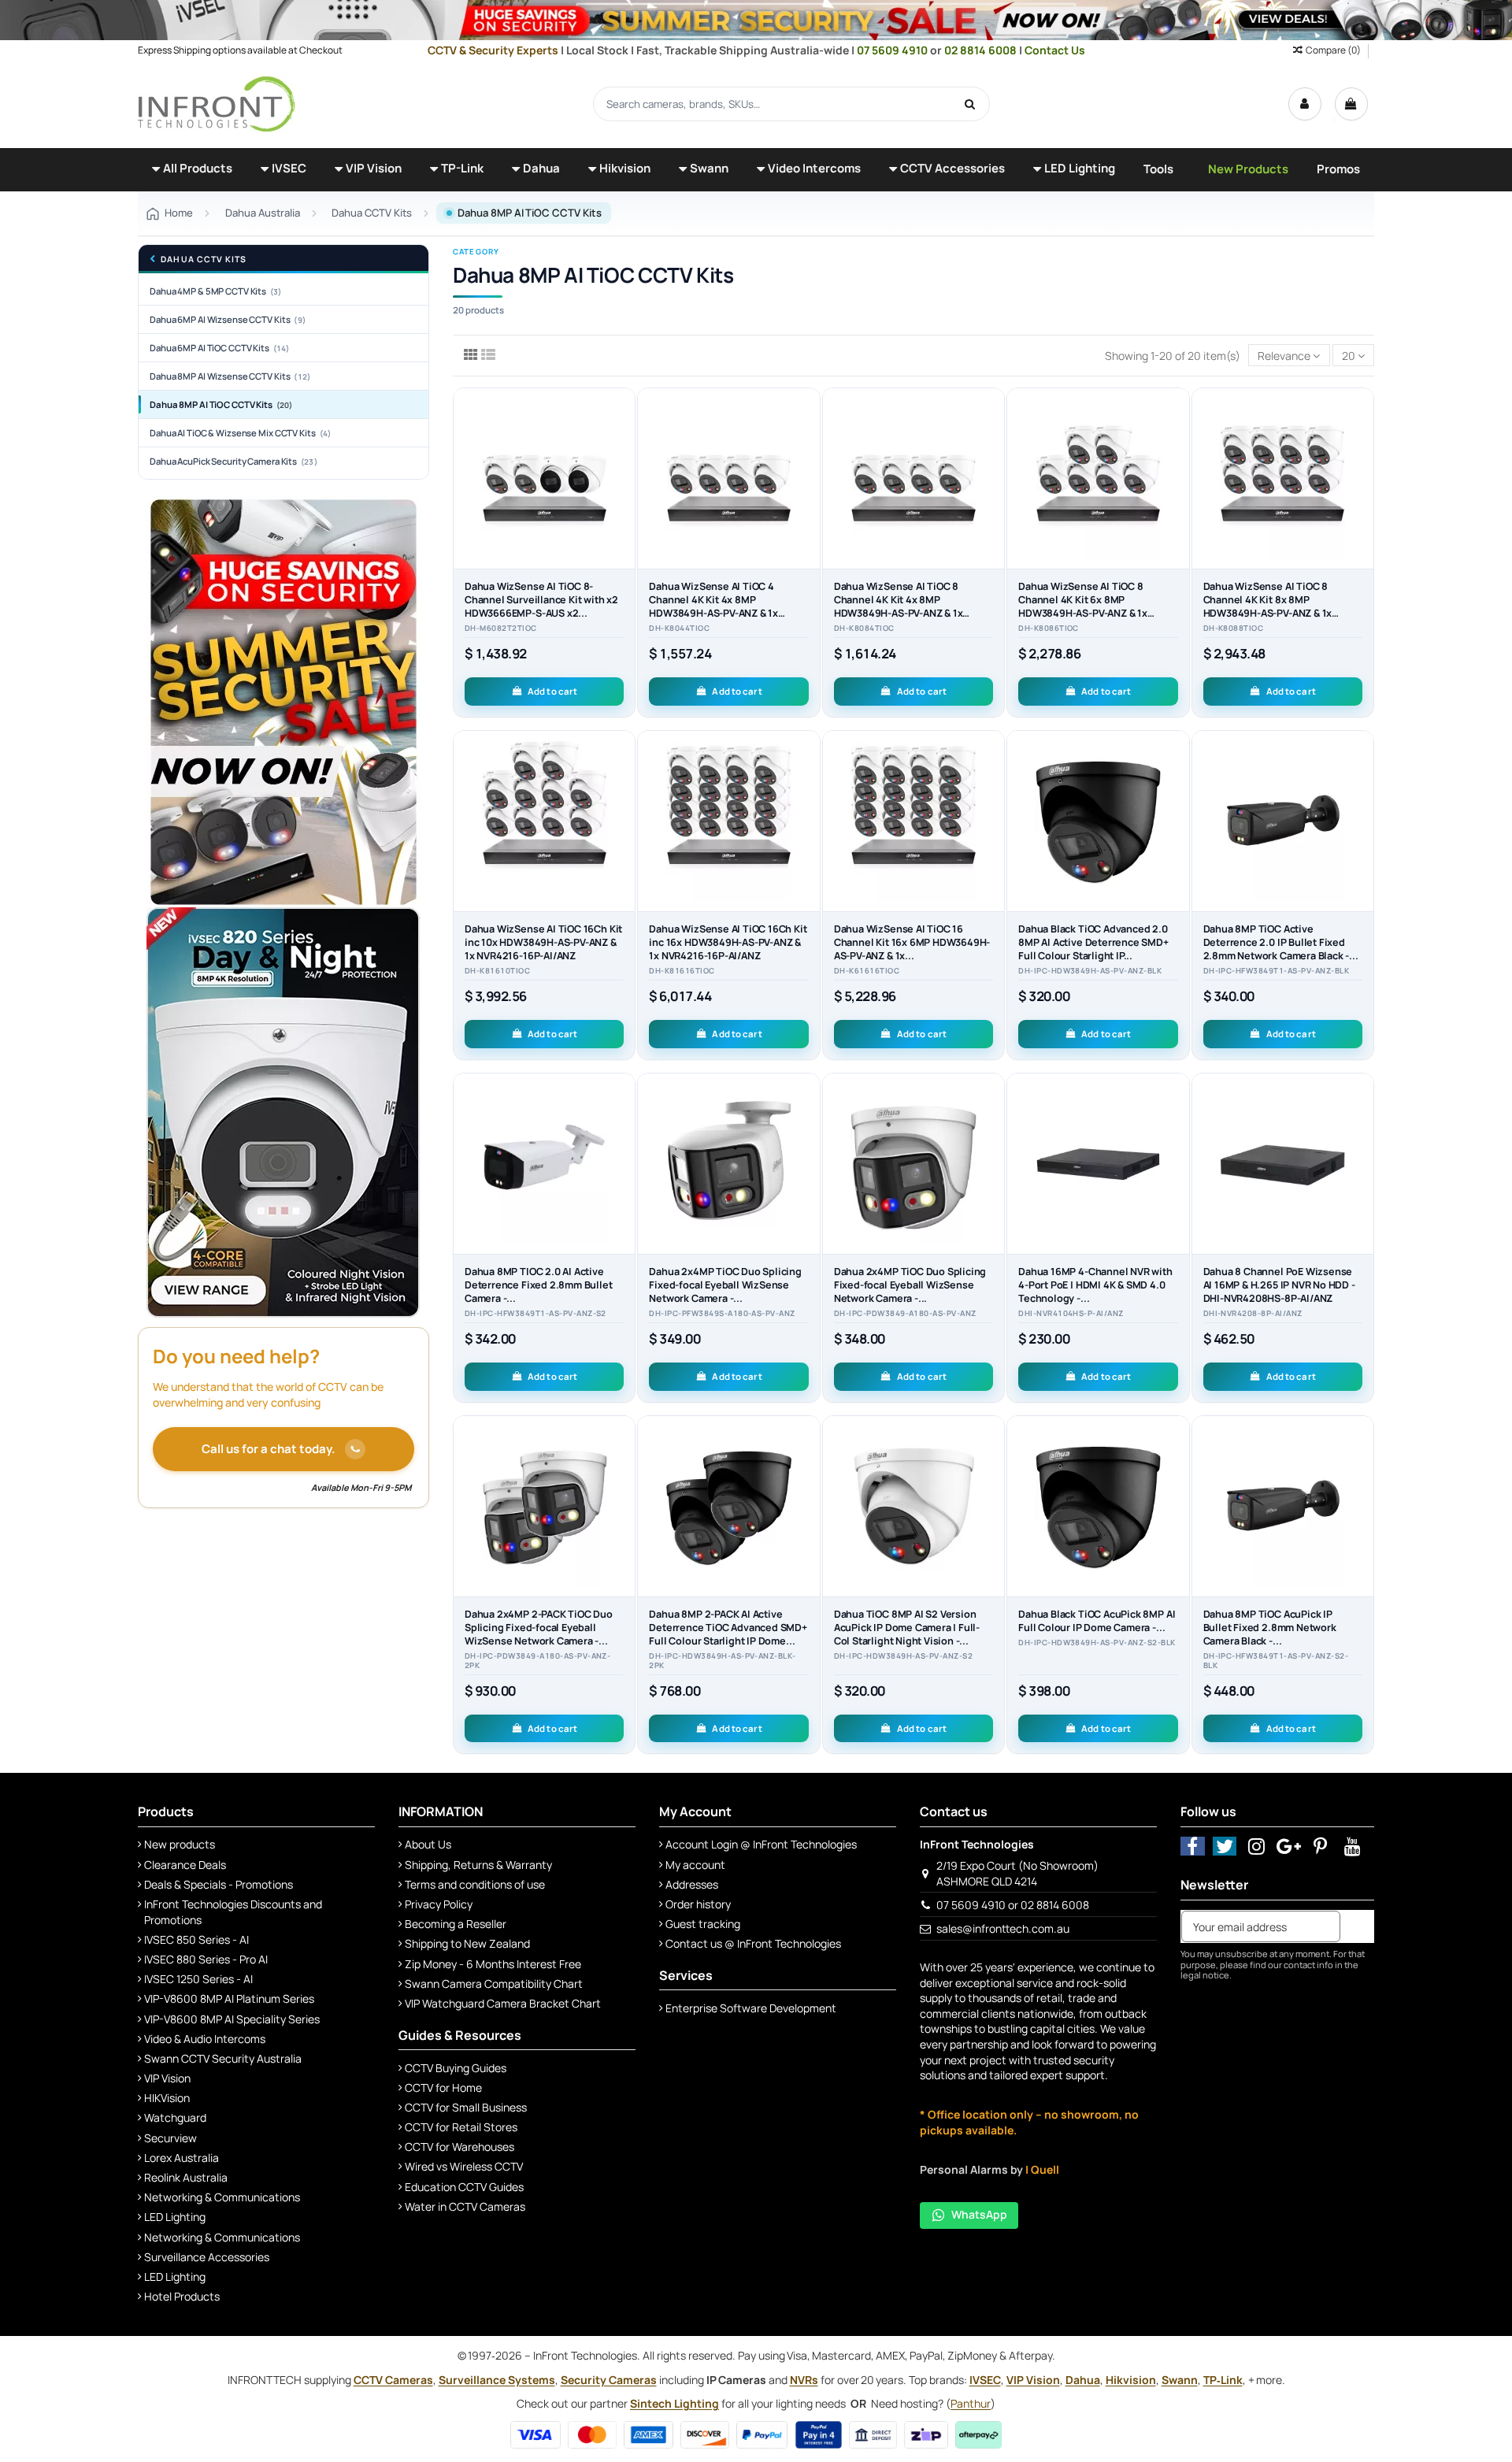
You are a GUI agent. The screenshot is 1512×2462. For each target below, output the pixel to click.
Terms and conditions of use (475, 1884)
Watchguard (175, 2117)
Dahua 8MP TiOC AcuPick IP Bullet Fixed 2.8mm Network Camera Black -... (1270, 1628)
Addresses (692, 1884)
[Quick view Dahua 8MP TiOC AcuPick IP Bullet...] (1362, 1495)
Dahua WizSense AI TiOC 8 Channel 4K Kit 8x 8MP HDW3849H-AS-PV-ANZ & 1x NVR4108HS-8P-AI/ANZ (1268, 606)
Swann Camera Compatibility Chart (494, 1984)
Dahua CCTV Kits (204, 260)
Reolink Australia (186, 2177)
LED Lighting (175, 2217)
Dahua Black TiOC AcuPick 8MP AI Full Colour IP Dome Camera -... (1097, 1621)
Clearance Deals (185, 1865)
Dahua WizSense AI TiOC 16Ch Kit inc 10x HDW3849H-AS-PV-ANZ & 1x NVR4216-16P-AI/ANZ (543, 942)
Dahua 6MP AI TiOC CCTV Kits (220, 348)
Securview (170, 2138)
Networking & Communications (222, 2197)
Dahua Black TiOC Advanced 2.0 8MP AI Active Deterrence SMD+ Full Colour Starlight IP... (1093, 942)
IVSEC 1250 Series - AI (198, 1979)
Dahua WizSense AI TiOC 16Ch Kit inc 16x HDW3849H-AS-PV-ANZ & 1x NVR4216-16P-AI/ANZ (728, 942)
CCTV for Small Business (466, 2107)
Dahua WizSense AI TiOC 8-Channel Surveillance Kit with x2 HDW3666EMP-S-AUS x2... (541, 600)
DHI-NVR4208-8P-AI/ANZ (1253, 1314)
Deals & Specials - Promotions (219, 1884)
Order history (698, 1904)
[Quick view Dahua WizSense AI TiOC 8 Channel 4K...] (992, 466)
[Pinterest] (1321, 1846)
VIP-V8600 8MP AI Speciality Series (232, 2019)
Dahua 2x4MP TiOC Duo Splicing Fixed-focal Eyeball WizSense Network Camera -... (725, 1285)
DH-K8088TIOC (1234, 628)
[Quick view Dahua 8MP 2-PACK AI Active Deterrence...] (808, 1495)
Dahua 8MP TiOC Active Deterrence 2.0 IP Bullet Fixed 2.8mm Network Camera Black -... (1281, 942)
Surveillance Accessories (207, 2257)
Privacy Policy (439, 1904)
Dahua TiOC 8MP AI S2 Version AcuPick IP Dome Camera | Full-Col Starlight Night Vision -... (907, 1628)
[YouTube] (1353, 1846)
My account (695, 1865)
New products (180, 1844)
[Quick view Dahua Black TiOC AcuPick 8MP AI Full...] (1177, 1495)
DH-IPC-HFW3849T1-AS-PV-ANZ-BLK (1276, 971)
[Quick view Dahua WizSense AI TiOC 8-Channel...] (623, 466)
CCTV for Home (443, 2088)
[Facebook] (1193, 1846)
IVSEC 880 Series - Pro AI (206, 1959)
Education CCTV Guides (464, 2187)
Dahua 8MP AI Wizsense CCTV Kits (230, 376)
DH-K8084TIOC (864, 628)
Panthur (971, 2403)
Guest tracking (703, 1924)
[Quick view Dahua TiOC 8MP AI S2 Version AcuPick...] (992, 1495)
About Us (428, 1844)
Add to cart (552, 691)
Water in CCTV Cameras (465, 2206)
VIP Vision (167, 2078)
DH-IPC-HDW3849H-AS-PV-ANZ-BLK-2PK (722, 1661)
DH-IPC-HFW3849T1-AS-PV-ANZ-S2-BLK (1276, 1661)
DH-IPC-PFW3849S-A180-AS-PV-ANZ (722, 1314)
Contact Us (1055, 50)
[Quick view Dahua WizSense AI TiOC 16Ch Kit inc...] (623, 809)
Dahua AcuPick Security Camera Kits (233, 461)
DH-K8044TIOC (679, 628)
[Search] (970, 104)
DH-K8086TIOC (1049, 628)
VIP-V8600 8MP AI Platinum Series (229, 1999)
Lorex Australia (182, 2158)
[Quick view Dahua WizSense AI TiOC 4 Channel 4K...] (808, 466)
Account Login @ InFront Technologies (761, 1844)
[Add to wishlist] (623, 411)
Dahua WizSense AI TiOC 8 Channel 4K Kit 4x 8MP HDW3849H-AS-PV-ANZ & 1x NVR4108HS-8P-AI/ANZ (899, 606)
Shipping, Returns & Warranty (478, 1865)
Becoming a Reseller (456, 1924)
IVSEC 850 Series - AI (196, 1939)
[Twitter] (1225, 1846)
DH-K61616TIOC (867, 971)
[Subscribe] (1357, 1926)
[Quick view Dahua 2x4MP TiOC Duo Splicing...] (808, 1152)
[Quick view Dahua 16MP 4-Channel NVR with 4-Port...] (1177, 1152)
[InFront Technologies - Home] (217, 103)
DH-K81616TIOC (682, 971)
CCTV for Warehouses (460, 2147)
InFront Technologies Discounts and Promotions (233, 1912)
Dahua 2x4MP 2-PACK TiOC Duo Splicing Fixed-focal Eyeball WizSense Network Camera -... (539, 1628)
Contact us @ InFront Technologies (753, 1943)
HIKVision (167, 2098)
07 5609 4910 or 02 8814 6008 (1013, 1905)
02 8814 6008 (982, 50)
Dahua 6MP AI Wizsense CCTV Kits (228, 319)
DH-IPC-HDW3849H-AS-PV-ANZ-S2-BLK (1097, 1643)
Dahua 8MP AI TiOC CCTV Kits (221, 404)
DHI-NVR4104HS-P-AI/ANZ (1071, 1314)
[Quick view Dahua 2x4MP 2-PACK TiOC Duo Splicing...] (623, 1495)
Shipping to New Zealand (467, 1943)
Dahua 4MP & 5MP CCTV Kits (216, 291)
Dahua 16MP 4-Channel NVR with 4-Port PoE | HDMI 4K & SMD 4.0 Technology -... (1095, 1285)
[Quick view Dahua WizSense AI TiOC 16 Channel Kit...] (992, 809)
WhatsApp (979, 2214)
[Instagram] (1256, 1846)
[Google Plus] (1289, 1846)
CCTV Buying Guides (456, 2068)
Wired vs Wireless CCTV (464, 2166)
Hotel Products (182, 2296)
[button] (192, 170)
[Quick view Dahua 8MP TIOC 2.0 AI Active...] (623, 1152)
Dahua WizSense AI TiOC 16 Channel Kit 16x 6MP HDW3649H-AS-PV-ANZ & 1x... (912, 942)
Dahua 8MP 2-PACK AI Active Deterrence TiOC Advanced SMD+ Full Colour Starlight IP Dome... (728, 1628)
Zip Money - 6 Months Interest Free (493, 1964)
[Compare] (623, 439)
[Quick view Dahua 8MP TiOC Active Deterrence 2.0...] (1362, 809)
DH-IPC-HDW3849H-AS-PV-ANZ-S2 (903, 1656)
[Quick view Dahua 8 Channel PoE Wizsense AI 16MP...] (1362, 1152)
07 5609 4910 (893, 50)
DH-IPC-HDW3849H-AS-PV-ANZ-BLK (1090, 971)
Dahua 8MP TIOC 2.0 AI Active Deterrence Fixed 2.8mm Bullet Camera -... (539, 1285)
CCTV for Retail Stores (461, 2127)
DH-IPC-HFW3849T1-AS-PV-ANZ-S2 (535, 1314)
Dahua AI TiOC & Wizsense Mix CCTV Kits (240, 433)
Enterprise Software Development (751, 2008)
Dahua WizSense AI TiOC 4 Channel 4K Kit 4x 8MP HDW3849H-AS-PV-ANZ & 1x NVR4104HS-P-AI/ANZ (713, 606)
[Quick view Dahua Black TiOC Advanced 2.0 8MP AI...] (1177, 809)
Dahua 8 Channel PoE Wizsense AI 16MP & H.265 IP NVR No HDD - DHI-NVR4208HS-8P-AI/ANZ (1279, 1285)
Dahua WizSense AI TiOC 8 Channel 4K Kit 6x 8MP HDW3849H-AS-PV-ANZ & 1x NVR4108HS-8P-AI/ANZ (1083, 606)
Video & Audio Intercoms (205, 2039)
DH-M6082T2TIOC (501, 628)
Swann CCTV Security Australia (223, 2058)
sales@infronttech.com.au (1003, 1928)
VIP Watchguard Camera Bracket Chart (503, 2003)
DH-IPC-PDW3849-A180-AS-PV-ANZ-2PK (537, 1661)
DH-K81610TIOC (497, 971)
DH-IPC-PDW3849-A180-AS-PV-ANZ (905, 1314)
